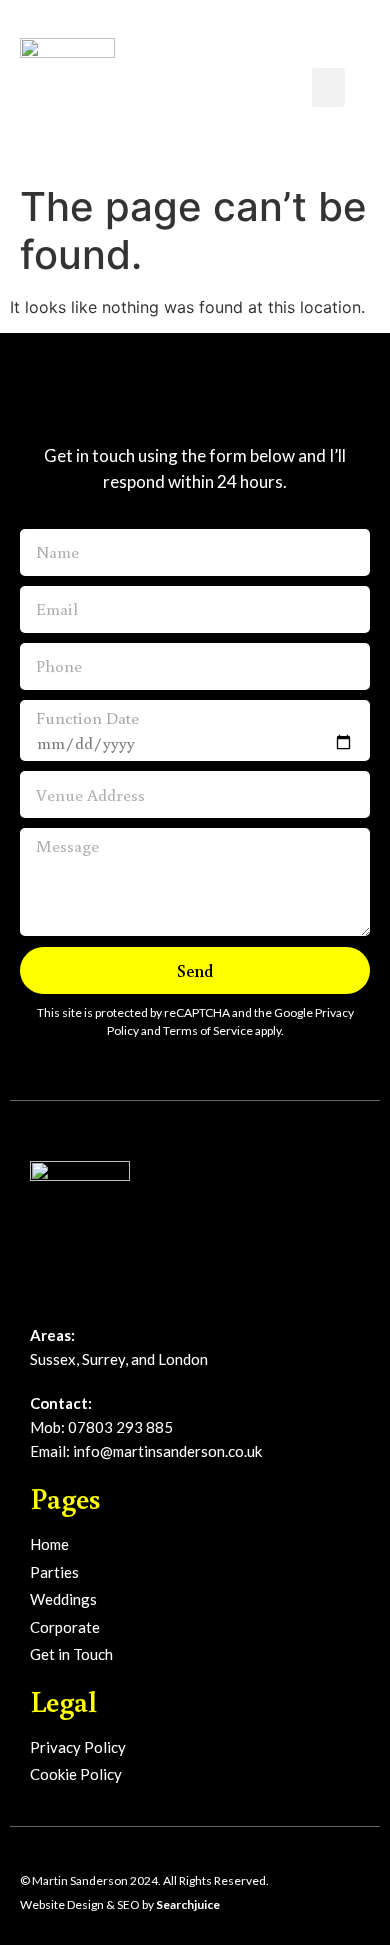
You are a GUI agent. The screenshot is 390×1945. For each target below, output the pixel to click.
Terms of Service (208, 1030)
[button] (328, 87)
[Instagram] (73, 1293)
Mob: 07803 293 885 (101, 1427)
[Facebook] (39, 1293)
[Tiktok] (107, 1293)
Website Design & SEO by (120, 1904)
